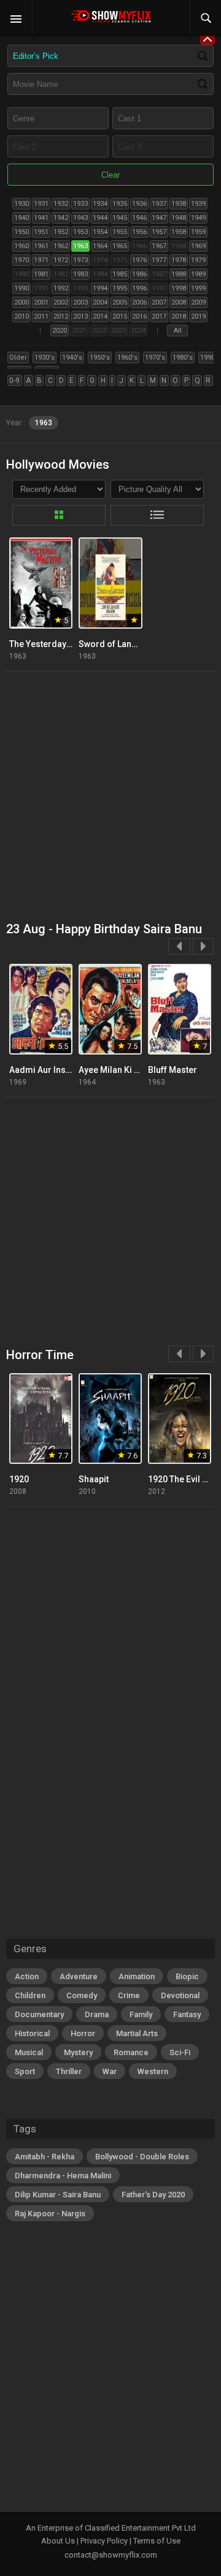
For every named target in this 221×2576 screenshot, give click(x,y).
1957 (159, 232)
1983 (80, 274)
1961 (41, 246)
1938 (179, 204)
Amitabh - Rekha (45, 2157)
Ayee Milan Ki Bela (115, 1070)
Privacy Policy (104, 2541)
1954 (100, 232)
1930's (45, 358)
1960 (21, 246)
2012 (61, 316)
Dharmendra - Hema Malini (63, 2176)
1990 (21, 288)
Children (30, 1995)
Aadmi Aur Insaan (45, 1070)
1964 (100, 246)
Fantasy (187, 2014)
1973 (80, 260)
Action (27, 1976)
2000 (21, 302)
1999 (198, 288)
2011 (41, 316)
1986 (139, 274)
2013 (80, 316)
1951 (41, 232)
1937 (159, 204)
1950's (100, 358)
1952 (61, 232)
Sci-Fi (180, 2052)
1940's (72, 358)
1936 (139, 204)
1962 (61, 246)
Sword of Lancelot (115, 644)
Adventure (79, 1976)
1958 (179, 232)
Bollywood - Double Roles (142, 2157)
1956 (139, 232)
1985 (120, 274)
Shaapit (94, 1479)
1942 (61, 218)
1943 (80, 218)
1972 (61, 260)
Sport (25, 2071)
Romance (131, 2052)
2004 (100, 302)
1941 (41, 218)
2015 (120, 316)
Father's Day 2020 (153, 2195)
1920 (19, 1479)
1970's (155, 358)
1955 (120, 232)
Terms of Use (157, 2541)
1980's (183, 358)
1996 (139, 288)
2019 (198, 316)
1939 (198, 204)
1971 (41, 260)
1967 (159, 246)
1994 (100, 288)
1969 (198, 246)
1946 (139, 218)
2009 (198, 302)
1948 (179, 218)
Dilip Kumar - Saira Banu (58, 2195)
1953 (80, 232)
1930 (21, 204)
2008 (179, 302)
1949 (198, 218)
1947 (159, 218)
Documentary (39, 2014)
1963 (80, 246)
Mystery (78, 2052)
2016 (139, 316)
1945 (120, 218)
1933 (80, 204)
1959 (198, 232)
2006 (139, 302)
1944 (100, 218)
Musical (29, 2052)
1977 (159, 260)
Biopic (187, 1976)
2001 (41, 302)
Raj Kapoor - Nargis (50, 2214)
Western (153, 2071)
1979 (198, 260)
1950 (21, 232)
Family (141, 2014)
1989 (198, 274)
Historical (32, 2033)
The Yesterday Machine (56, 644)
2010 (21, 316)
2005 (120, 302)
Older (18, 358)
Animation (137, 1976)
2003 (80, 302)
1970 (21, 260)
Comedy (82, 1995)
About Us (58, 2541)
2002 (61, 302)
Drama (97, 2014)
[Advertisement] (110, 797)
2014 (100, 316)
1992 (61, 288)
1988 (179, 274)
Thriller (69, 2071)
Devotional (180, 1995)
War (110, 2071)
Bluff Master (173, 1070)
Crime (129, 1995)
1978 (179, 260)
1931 (41, 204)
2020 (60, 331)
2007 (159, 302)
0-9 (14, 381)
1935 (120, 204)
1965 (120, 246)
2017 (159, 316)
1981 (41, 274)
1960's (127, 358)
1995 (120, 288)
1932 (61, 204)
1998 (179, 288)
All (178, 331)
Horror (83, 2033)
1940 (21, 218)
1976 (139, 260)
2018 (179, 316)
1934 (100, 204)
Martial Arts (137, 2033)
